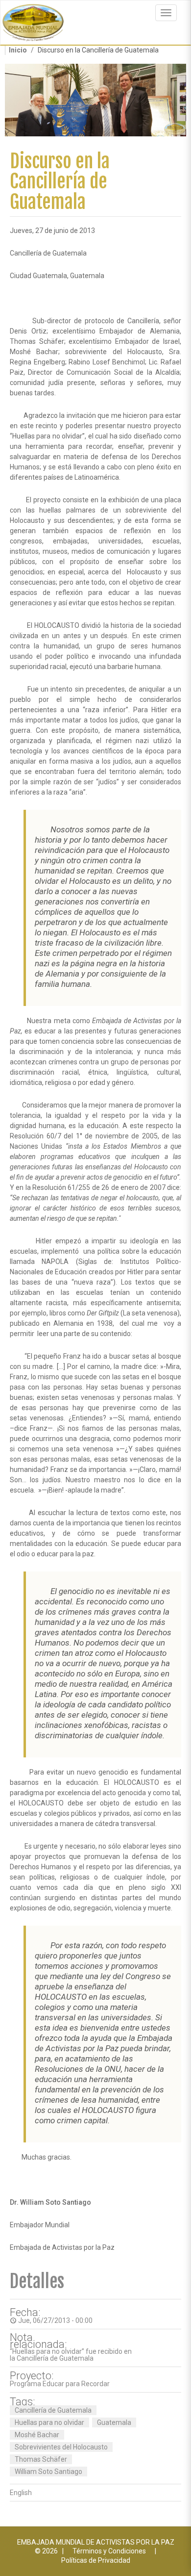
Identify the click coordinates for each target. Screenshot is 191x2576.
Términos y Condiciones (109, 2551)
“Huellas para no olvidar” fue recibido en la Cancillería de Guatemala (71, 2355)
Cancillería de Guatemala (53, 2410)
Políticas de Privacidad (96, 2560)
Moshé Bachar (37, 2435)
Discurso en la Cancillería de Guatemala (60, 182)
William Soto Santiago (48, 2472)
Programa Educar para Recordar (60, 2384)
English (21, 2493)
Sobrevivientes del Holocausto (61, 2447)
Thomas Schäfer (41, 2459)
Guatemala (114, 2422)
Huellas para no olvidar (49, 2422)
